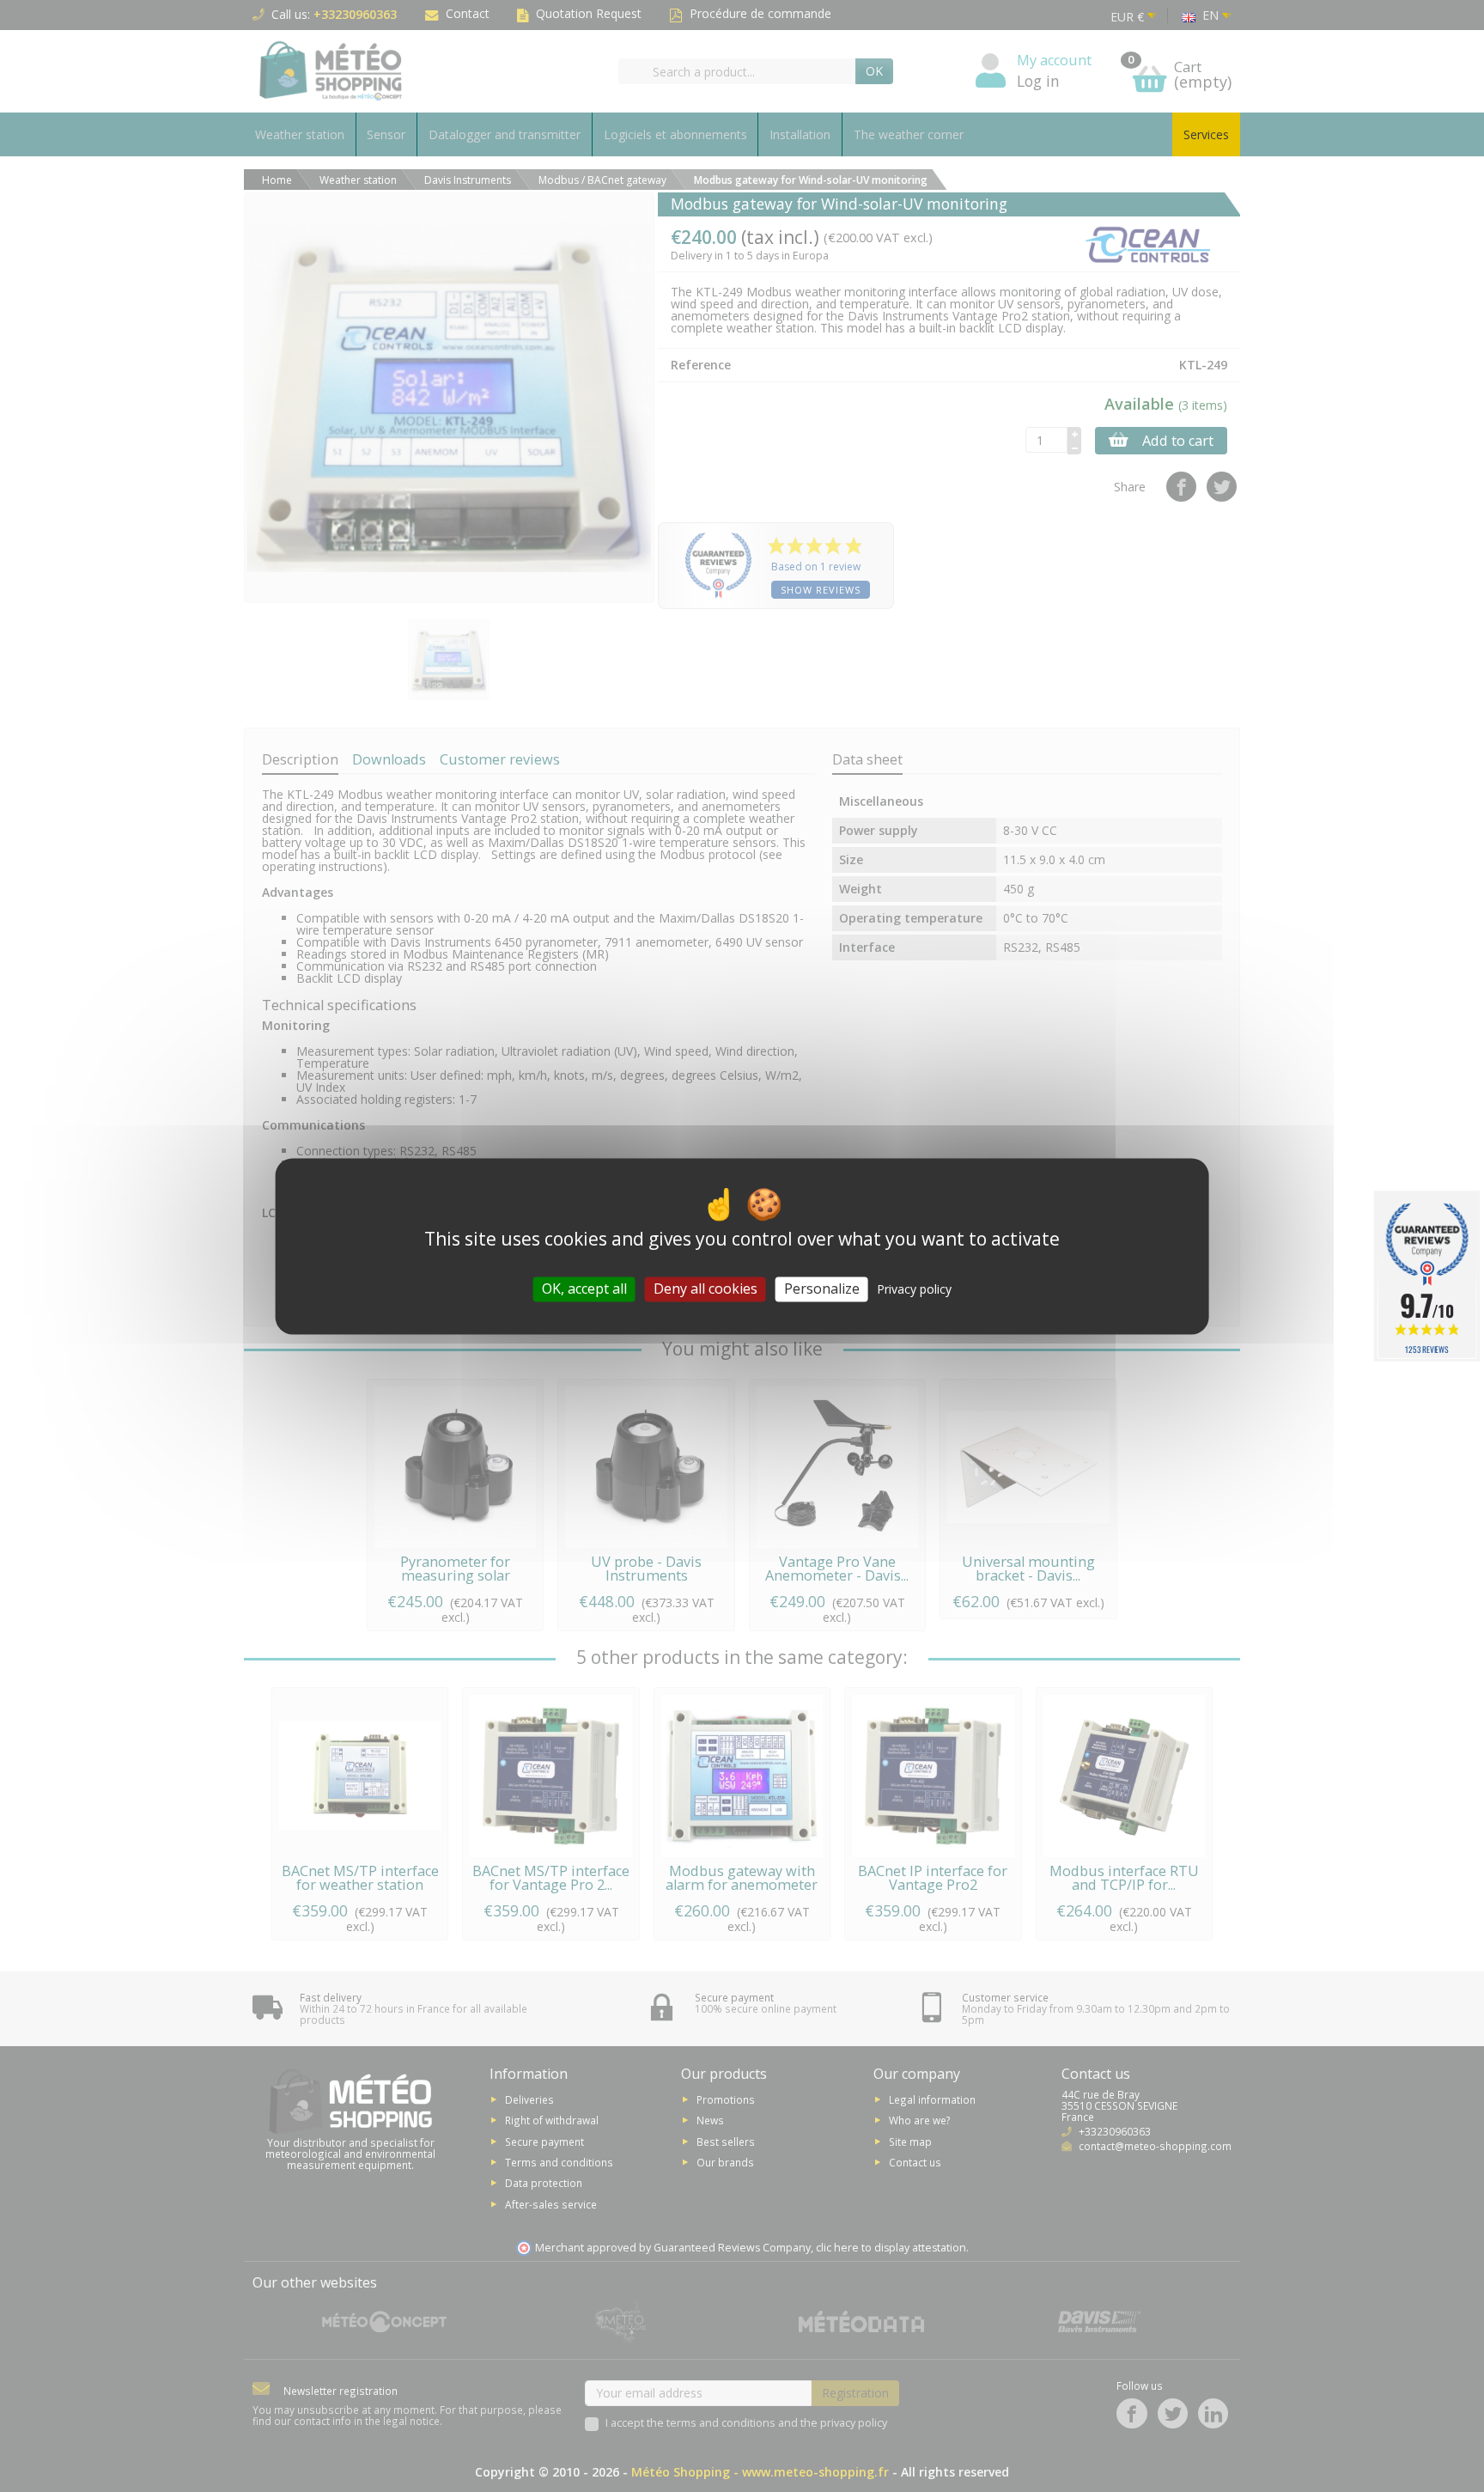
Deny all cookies (706, 1289)
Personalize (822, 1289)
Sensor (386, 134)
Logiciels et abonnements (675, 134)
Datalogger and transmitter (505, 134)
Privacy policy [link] (914, 1289)
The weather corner (909, 134)
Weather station (300, 134)
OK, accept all (584, 1289)
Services (1206, 134)
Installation (800, 134)
